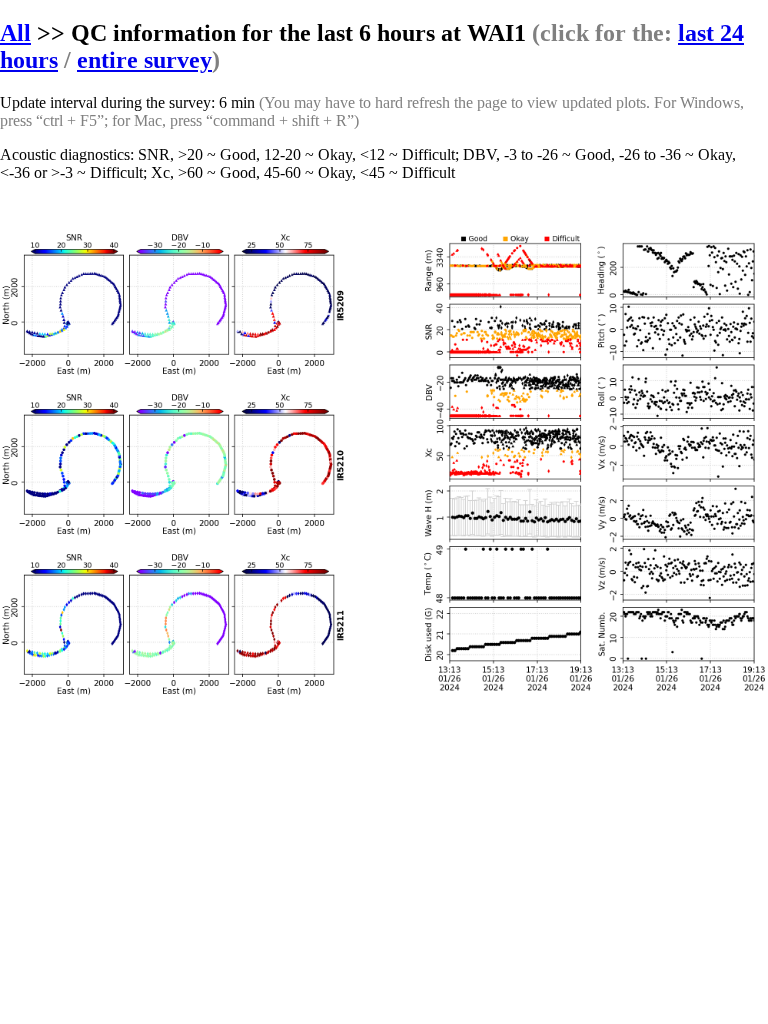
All (15, 33)
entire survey (144, 60)
